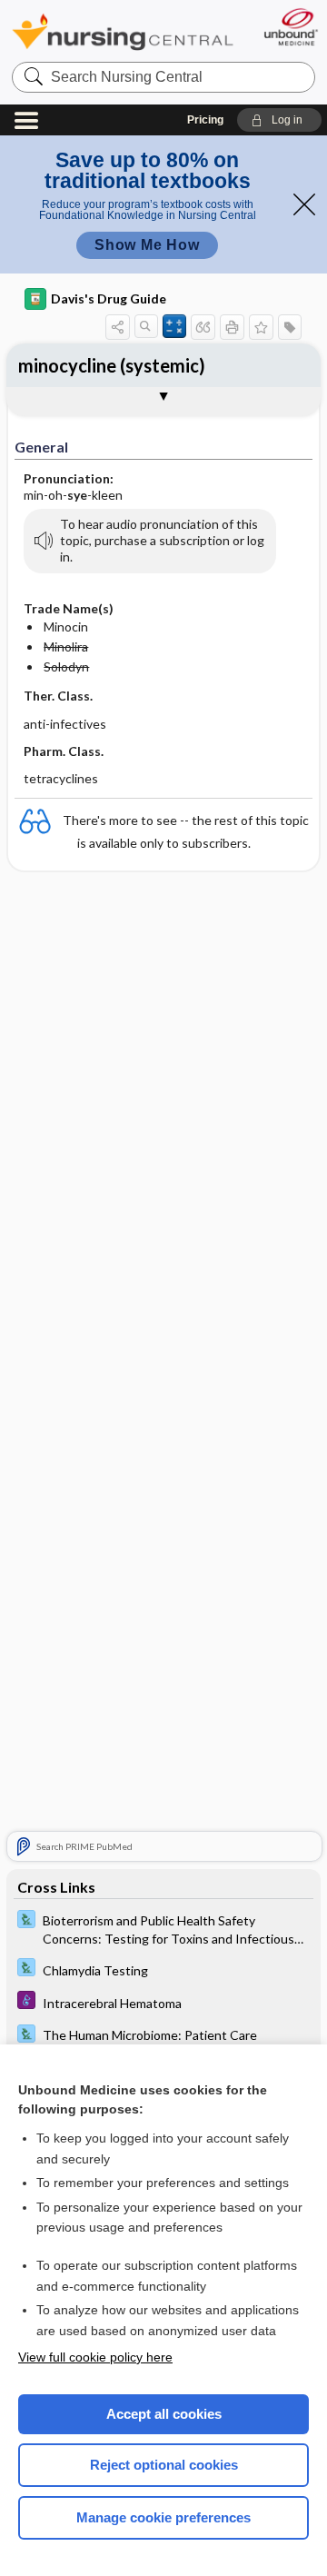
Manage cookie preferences (163, 2517)
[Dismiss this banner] (304, 204)
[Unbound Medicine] (290, 27)
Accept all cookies (164, 2414)
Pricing (205, 120)
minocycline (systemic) (112, 365)
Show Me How (147, 245)
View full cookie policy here (95, 2357)
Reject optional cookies (164, 2465)
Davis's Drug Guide (109, 298)
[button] (279, 120)
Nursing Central (123, 31)
